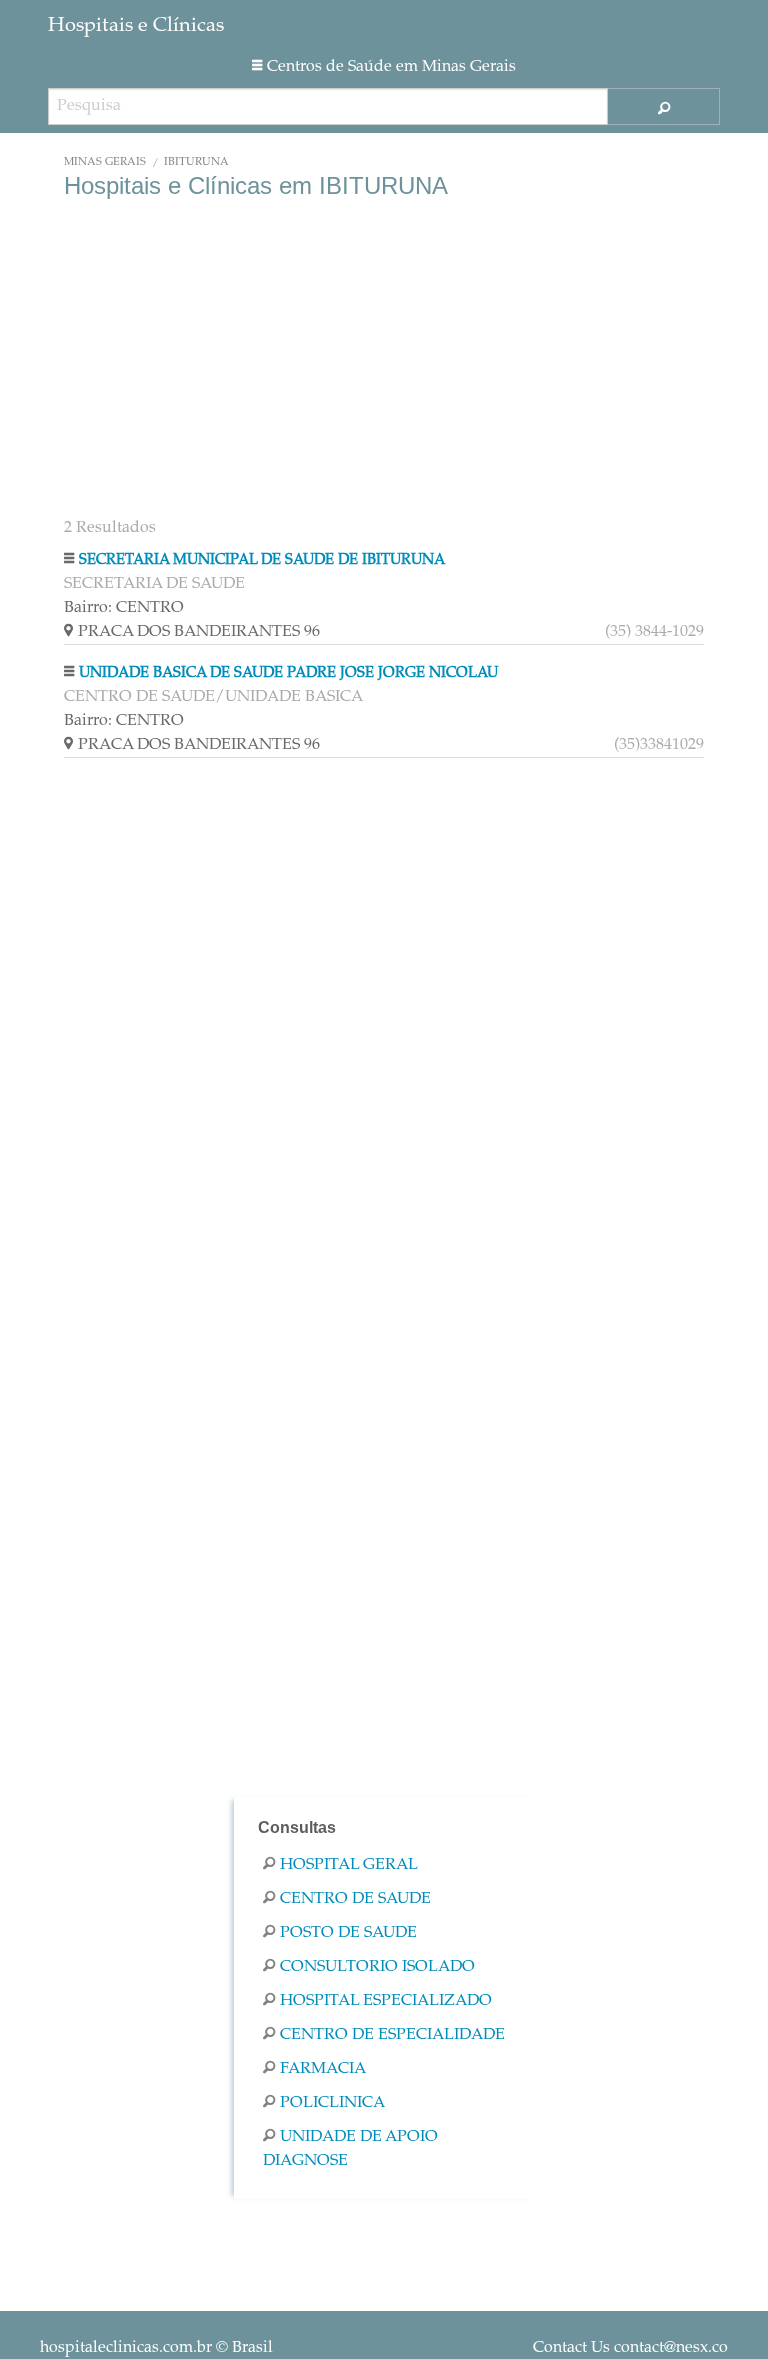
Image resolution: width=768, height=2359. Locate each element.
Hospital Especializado (386, 2001)
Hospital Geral (349, 1865)
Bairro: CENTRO (124, 608)
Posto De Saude (348, 1933)
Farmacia (323, 2069)
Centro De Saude (355, 1899)
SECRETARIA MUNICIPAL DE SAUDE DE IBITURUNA (262, 560)
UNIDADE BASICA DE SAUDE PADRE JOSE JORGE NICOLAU (288, 673)
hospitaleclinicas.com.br (126, 2348)
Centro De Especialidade (392, 2035)
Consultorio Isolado (377, 1967)
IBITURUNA (196, 162)
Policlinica (332, 2103)
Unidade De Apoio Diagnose (350, 2149)
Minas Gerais (105, 162)
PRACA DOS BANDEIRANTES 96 (391, 632)
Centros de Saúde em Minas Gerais (391, 67)
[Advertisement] (384, 360)
